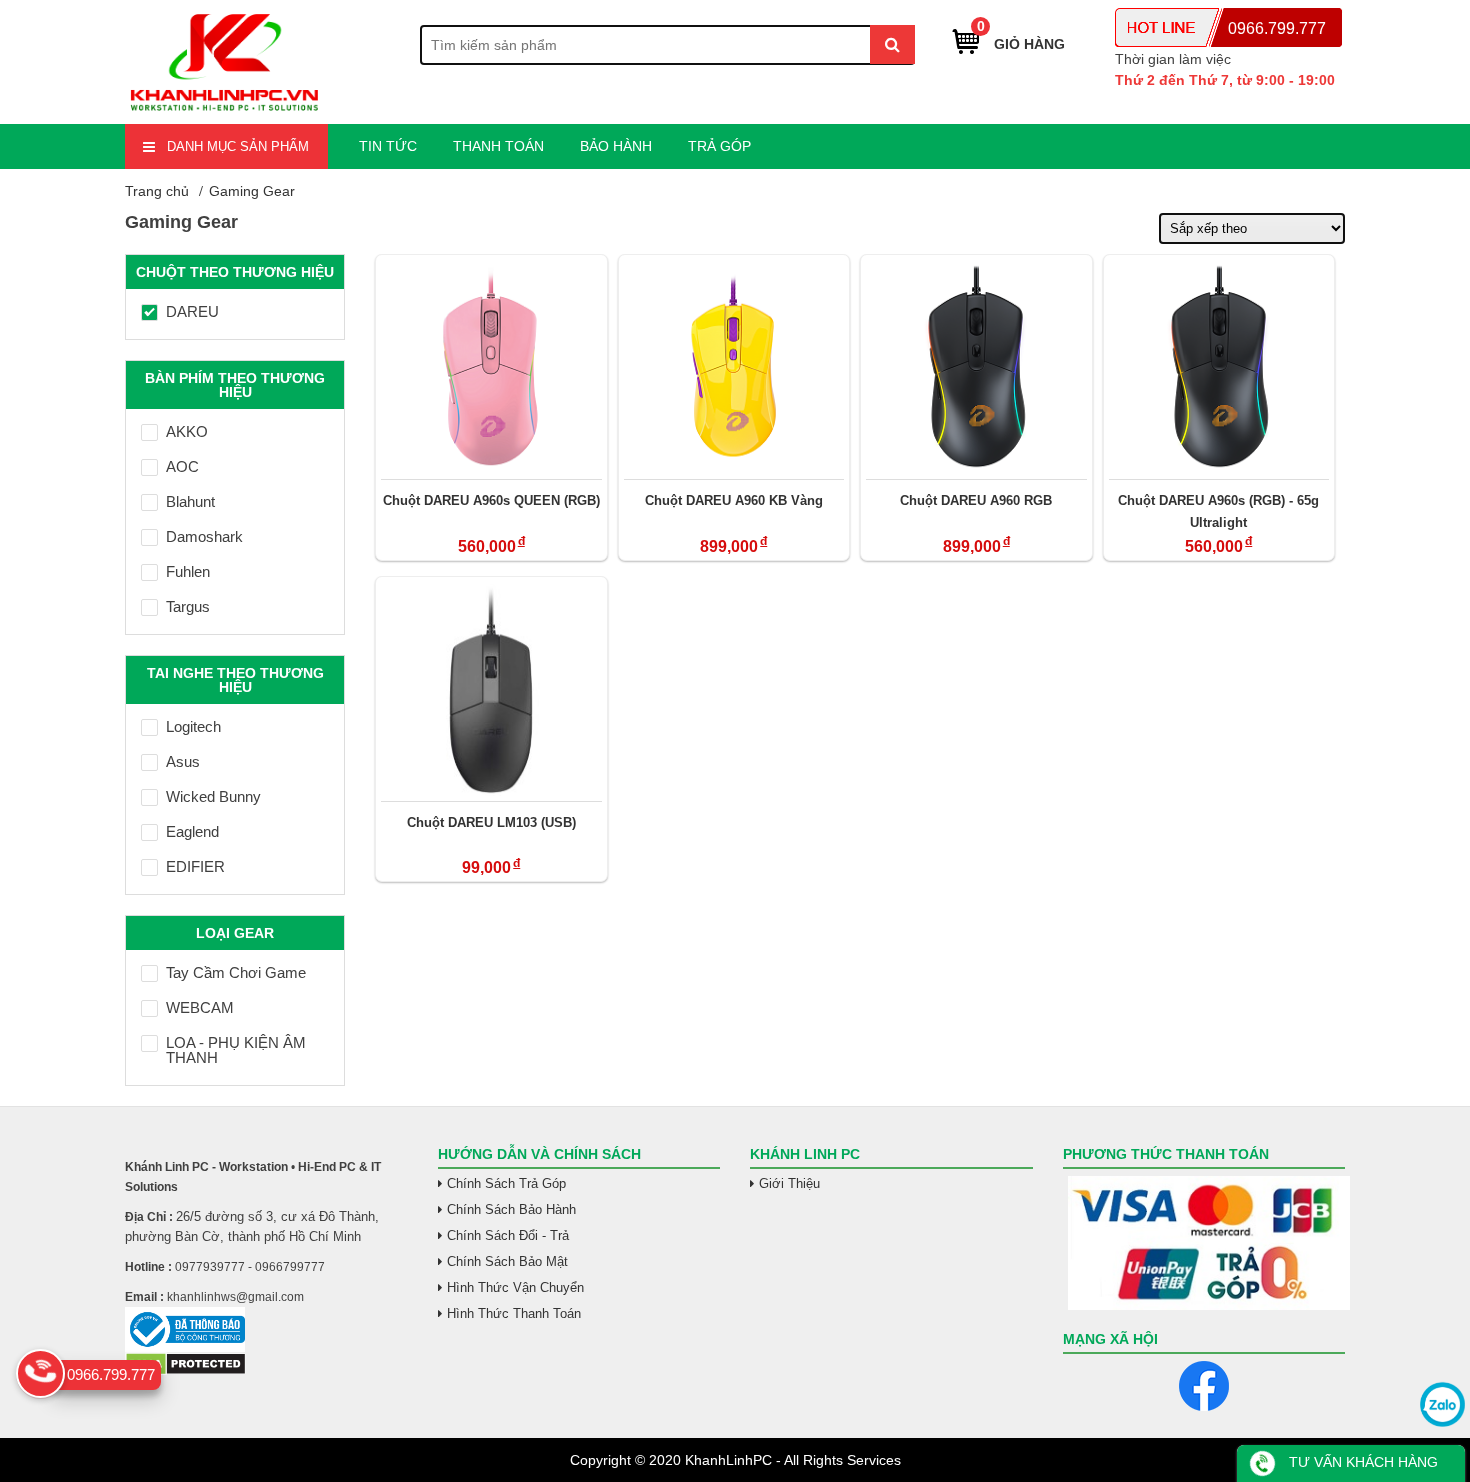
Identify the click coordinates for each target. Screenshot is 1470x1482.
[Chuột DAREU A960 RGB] (976, 367)
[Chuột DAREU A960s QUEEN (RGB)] (491, 367)
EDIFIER (195, 866)
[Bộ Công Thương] (266, 1329)
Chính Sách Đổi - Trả (508, 1235)
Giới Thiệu (789, 1183)
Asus (183, 761)
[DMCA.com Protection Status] (185, 1371)
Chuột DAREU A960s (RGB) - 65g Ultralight (1218, 511)
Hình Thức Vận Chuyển (515, 1287)
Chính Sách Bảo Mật (507, 1261)
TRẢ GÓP (719, 146)
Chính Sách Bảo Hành (511, 1209)
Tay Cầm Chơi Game (236, 972)
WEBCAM (200, 1007)
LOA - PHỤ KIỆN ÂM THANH (236, 1050)
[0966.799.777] (40, 1373)
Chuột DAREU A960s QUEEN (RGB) (491, 500)
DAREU (192, 311)
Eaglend (192, 831)
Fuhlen (188, 571)
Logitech (193, 726)
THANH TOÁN (498, 146)
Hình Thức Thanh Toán (514, 1313)
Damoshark (204, 536)
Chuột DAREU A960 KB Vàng (734, 500)
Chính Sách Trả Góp (506, 1183)
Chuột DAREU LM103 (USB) (491, 822)
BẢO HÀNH (616, 146)
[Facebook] (1204, 1386)
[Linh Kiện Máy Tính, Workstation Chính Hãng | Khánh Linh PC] (225, 112)
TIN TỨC (388, 146)
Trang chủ (157, 191)
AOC (182, 466)
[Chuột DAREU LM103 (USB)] (491, 689)
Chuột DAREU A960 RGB (976, 500)
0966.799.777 (1277, 28)
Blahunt (190, 501)
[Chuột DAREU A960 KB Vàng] (734, 367)
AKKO (187, 431)
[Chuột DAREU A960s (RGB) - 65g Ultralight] (1219, 367)
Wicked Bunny (213, 796)
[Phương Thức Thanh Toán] (1204, 1243)
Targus (188, 606)
